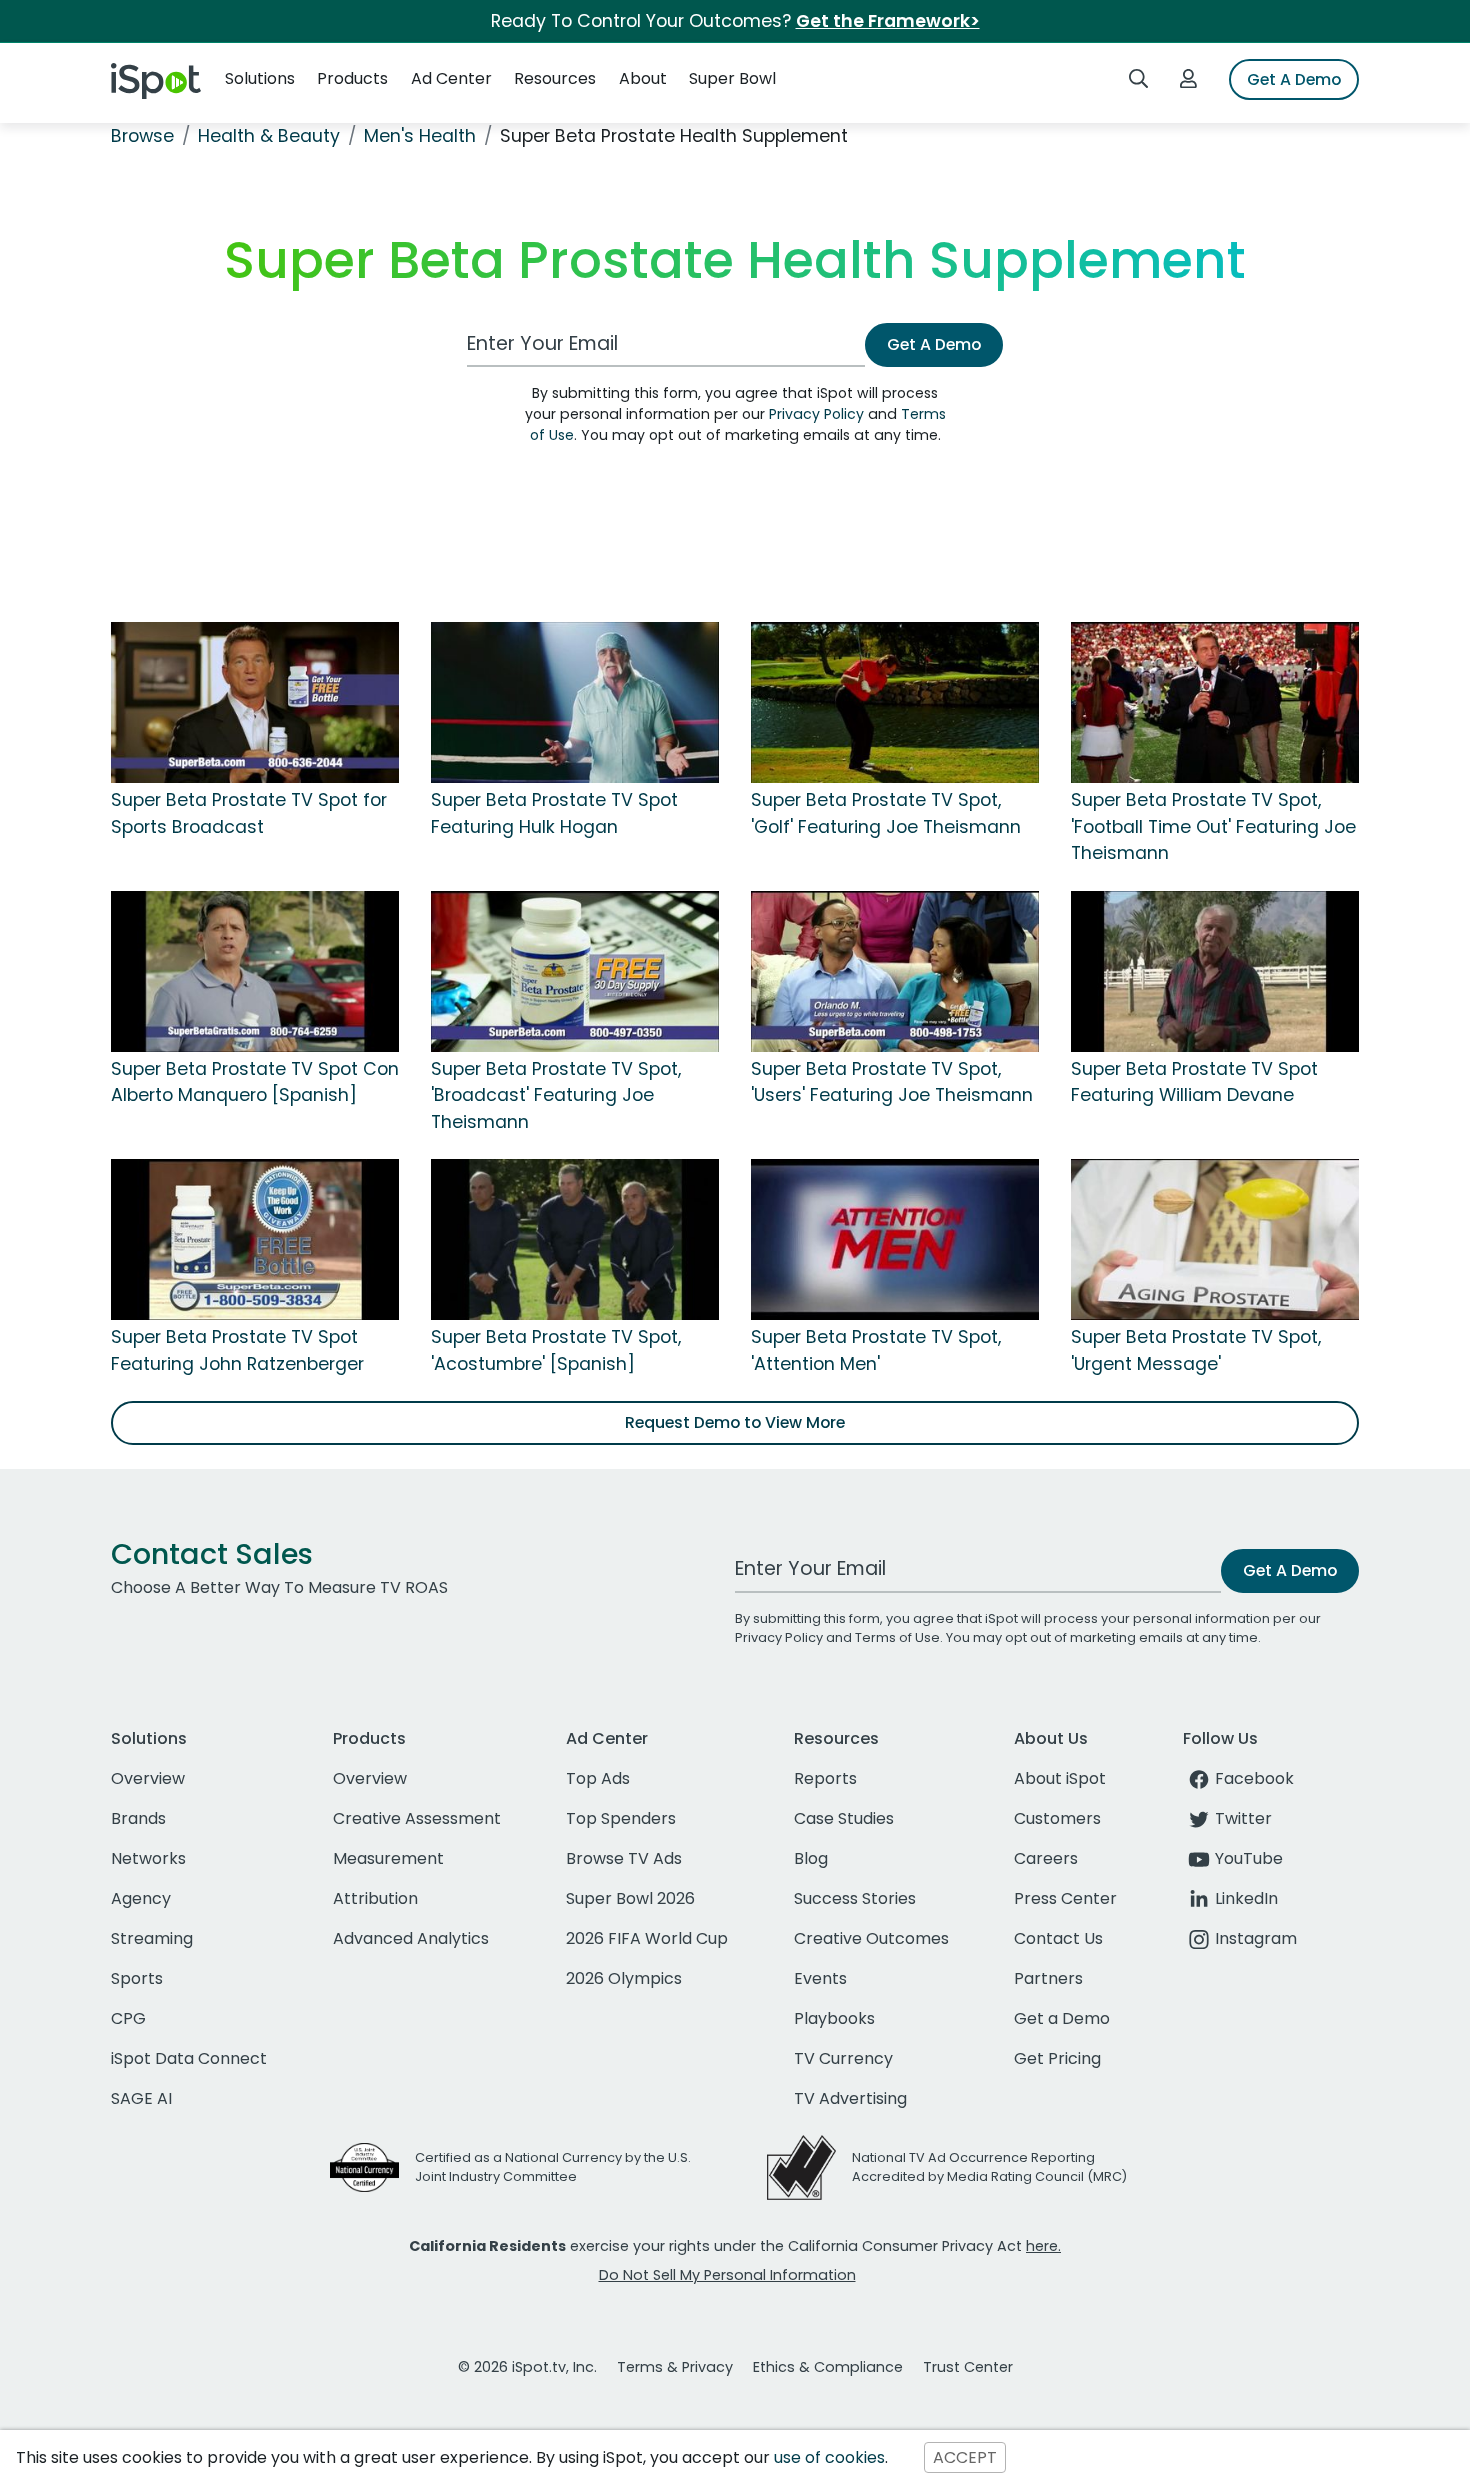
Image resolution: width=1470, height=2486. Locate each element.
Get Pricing (1057, 2058)
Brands (138, 1818)
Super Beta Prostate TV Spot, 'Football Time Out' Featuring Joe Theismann (1213, 826)
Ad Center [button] (451, 78)
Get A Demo (1294, 79)
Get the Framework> (888, 21)
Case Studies (844, 1818)
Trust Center (968, 2367)
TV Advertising (850, 2098)
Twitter (1243, 1818)
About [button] (643, 78)
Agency (141, 1898)
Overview (148, 1778)
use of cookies (829, 2457)
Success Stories (855, 1898)
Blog (811, 1858)
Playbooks (834, 2018)
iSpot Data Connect (189, 2058)
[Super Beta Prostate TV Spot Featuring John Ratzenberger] (255, 1238)
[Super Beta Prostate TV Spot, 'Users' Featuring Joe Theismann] (895, 970)
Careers (1046, 1858)
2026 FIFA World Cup (647, 1938)
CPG (128, 2018)
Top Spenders (621, 1818)
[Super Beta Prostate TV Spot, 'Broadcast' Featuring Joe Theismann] (575, 970)
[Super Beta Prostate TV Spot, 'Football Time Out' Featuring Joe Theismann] (1215, 702)
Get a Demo (1062, 2018)
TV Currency (843, 2058)
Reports (825, 1778)
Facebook (1254, 1778)
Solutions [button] (260, 78)
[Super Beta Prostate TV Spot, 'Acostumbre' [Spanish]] (575, 1238)
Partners (1048, 1978)
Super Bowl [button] (732, 78)
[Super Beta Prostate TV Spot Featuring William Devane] (1215, 970)
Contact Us (1058, 1938)
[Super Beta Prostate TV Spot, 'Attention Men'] (895, 1238)
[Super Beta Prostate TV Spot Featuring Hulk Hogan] (575, 702)
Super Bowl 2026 (630, 1898)
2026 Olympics (624, 1978)
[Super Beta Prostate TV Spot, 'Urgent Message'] (1215, 1238)
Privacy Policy (816, 414)
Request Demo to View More (735, 1422)
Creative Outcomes (871, 1938)
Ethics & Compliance (828, 2367)
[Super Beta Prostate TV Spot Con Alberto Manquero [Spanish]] (255, 970)
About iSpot (1060, 1778)
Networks (148, 1858)
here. (1043, 2246)
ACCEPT (965, 2457)
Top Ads (598, 1778)
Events (820, 1978)
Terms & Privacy (675, 2367)
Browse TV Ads (624, 1858)
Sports (137, 1978)
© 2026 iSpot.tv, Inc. (527, 2367)
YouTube (1249, 1858)
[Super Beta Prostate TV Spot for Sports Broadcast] (255, 702)
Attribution (375, 1898)
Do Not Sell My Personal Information (727, 2275)
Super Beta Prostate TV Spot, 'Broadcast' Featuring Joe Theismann (556, 1095)
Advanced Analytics (411, 1938)
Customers (1057, 1818)
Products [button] (352, 78)
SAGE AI (141, 2098)
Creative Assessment (417, 1818)
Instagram (1256, 1938)
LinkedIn (1246, 1898)
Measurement (388, 1858)
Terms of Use (897, 1637)
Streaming (152, 1938)
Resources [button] (555, 78)
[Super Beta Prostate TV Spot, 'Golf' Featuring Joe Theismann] (895, 702)
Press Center (1065, 1898)
